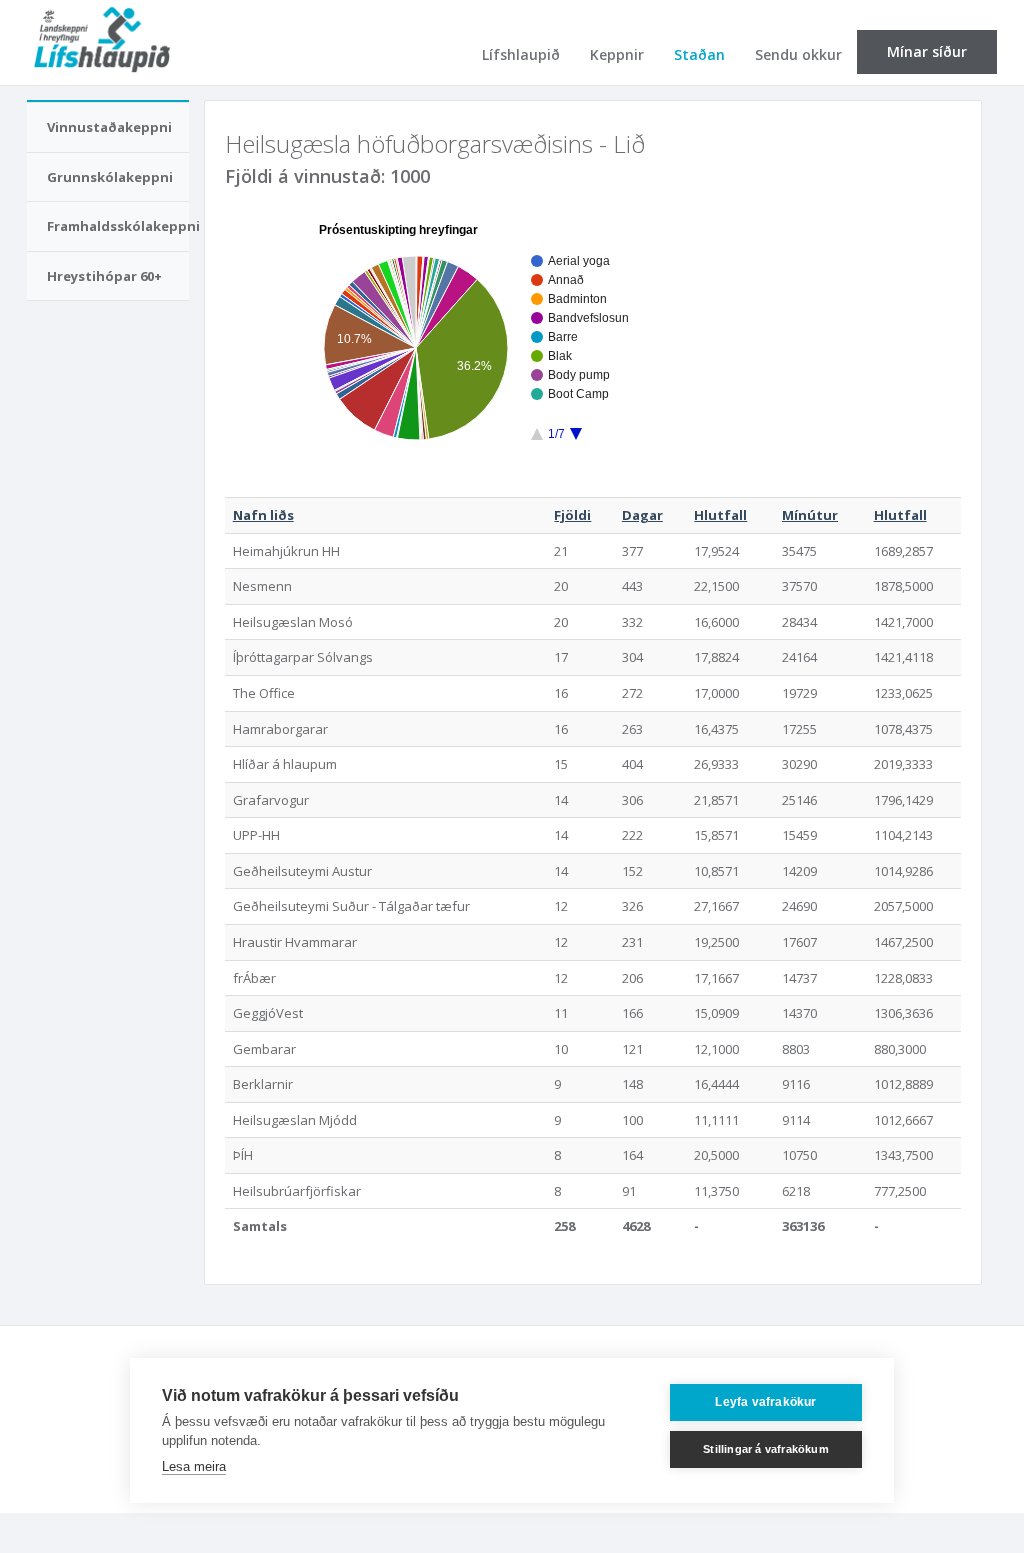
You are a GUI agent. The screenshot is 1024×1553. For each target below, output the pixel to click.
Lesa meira (194, 1466)
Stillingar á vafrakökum (766, 1449)
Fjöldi (572, 515)
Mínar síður (927, 51)
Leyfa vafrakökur (765, 1402)
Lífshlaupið (521, 54)
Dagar (642, 515)
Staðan (699, 54)
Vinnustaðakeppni (109, 127)
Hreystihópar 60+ (104, 276)
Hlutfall (720, 515)
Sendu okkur (798, 54)
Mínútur (810, 515)
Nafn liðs (263, 515)
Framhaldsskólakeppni (118, 226)
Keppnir (617, 54)
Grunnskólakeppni (110, 177)
